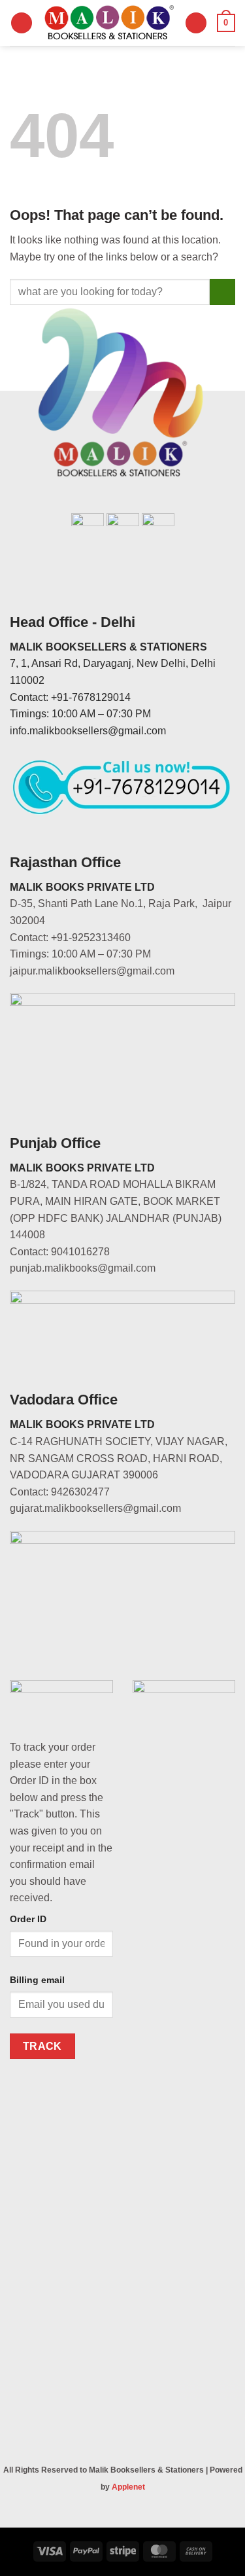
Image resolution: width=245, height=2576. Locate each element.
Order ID (28, 1919)
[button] (22, 23)
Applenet (128, 2487)
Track (42, 2046)
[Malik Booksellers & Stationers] (109, 23)
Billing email (37, 1980)
